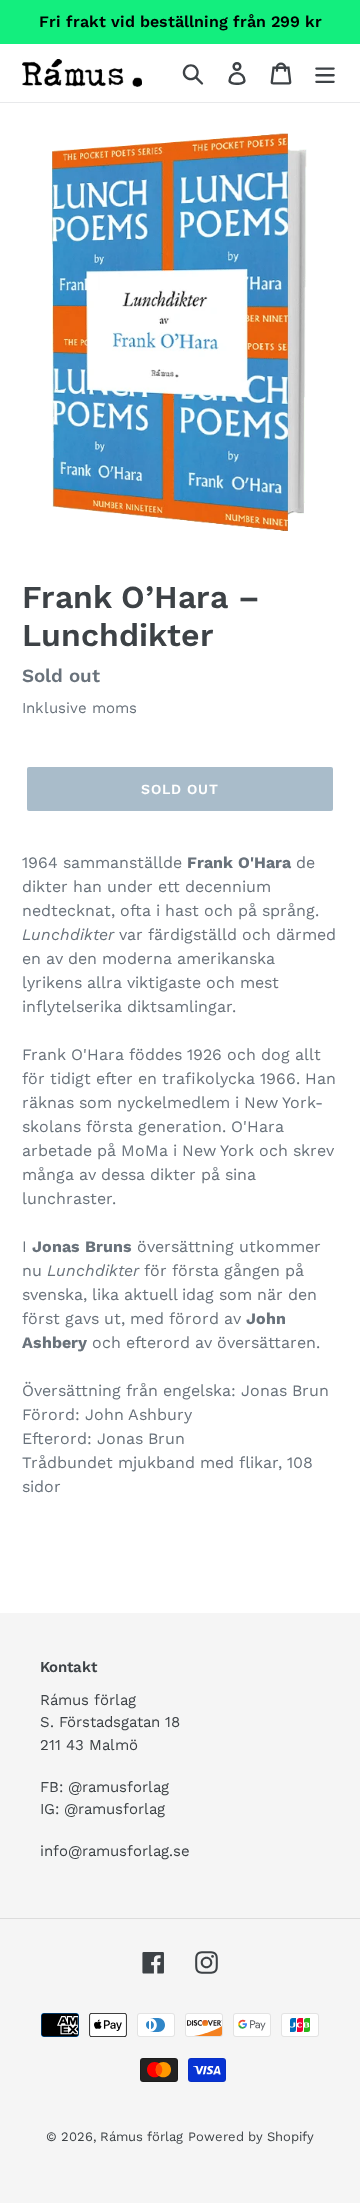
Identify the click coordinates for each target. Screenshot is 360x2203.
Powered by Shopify (251, 2136)
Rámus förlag (141, 2136)
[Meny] (325, 73)
